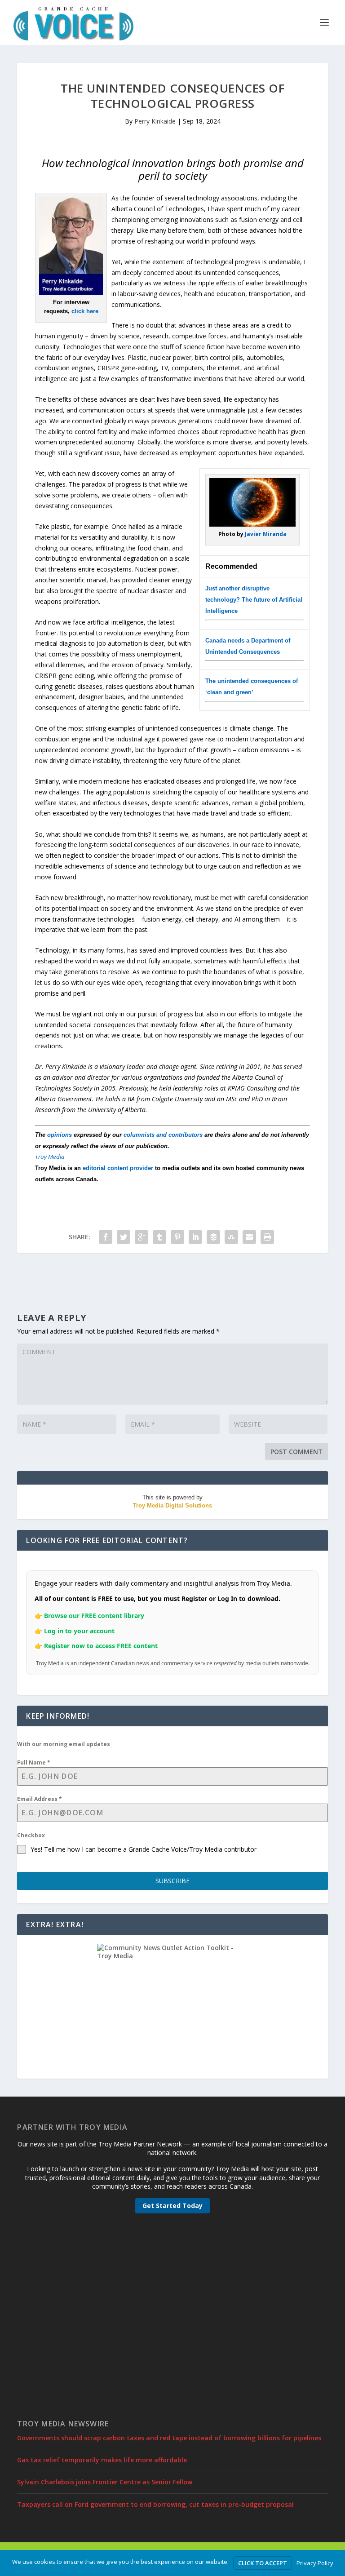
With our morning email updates (64, 1744)
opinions (60, 1135)
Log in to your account (79, 1631)
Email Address (40, 1799)
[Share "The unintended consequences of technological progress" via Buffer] (213, 1237)
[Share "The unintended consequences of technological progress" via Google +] (142, 1237)
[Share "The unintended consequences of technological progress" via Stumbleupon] (231, 1237)
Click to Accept (263, 2563)
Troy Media (50, 1157)
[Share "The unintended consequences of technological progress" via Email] (249, 1237)
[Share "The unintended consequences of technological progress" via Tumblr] (159, 1237)
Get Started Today (172, 2206)
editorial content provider (118, 1168)
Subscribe (172, 1881)
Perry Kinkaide (155, 121)
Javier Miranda (266, 534)
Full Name (34, 1762)
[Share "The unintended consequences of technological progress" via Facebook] (106, 1237)
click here (85, 311)
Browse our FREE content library (94, 1616)
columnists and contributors (163, 1135)
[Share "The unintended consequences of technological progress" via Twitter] (124, 1237)
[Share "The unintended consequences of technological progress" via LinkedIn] (195, 1237)
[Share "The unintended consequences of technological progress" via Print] (267, 1237)
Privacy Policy (315, 2563)
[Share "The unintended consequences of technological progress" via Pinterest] (177, 1237)
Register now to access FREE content (101, 1646)
